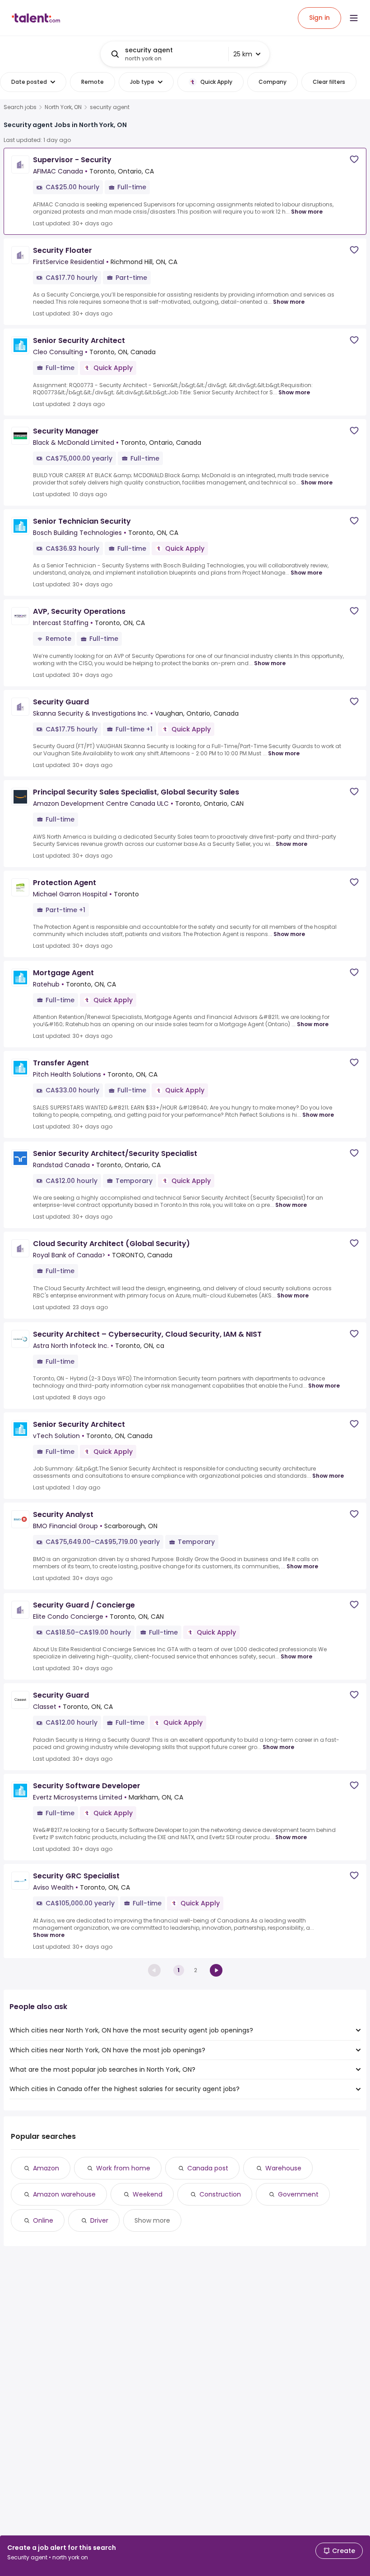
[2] (216, 1970)
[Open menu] (354, 18)
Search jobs (20, 107)
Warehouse (283, 2168)
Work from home (123, 2168)
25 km (243, 54)
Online (43, 2220)
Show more (307, 212)
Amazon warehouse (64, 2194)
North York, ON (63, 107)
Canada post (208, 2168)
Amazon (46, 2168)
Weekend (148, 2194)
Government (298, 2194)
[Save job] (354, 159)
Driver (99, 2220)
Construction (220, 2194)
